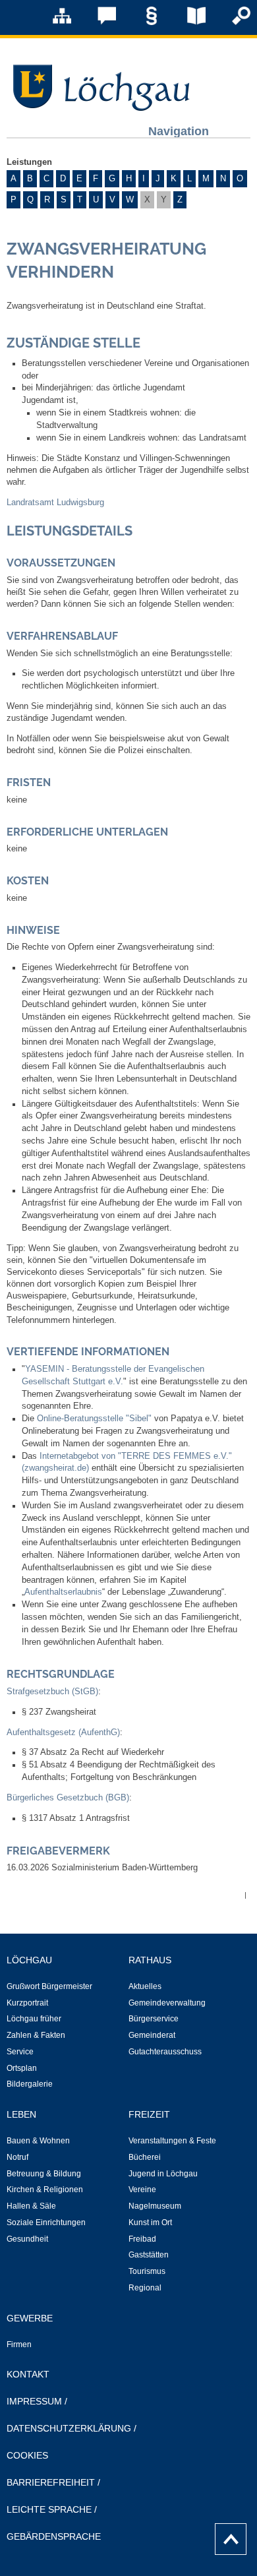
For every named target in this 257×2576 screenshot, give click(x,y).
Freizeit (149, 2114)
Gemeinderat (152, 2035)
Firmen (19, 2345)
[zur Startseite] (99, 107)
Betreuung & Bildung (44, 2174)
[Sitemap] (53, 22)
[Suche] (232, 22)
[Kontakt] (98, 22)
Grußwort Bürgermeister (49, 1986)
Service (20, 2052)
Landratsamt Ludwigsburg (55, 503)
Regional (145, 2288)
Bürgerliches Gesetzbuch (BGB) (68, 1798)
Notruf (17, 2157)
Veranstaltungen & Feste (172, 2141)
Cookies (27, 2455)
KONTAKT (28, 2374)
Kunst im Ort (150, 2223)
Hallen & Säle (31, 2206)
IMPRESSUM (34, 2401)
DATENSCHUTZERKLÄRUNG (69, 2428)
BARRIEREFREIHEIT (51, 2482)
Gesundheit (27, 2239)
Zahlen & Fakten (36, 2035)
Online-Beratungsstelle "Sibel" (94, 1419)
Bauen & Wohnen (38, 2141)
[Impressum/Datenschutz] (142, 22)
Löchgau (29, 1960)
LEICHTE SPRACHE (49, 2509)
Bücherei (145, 2157)
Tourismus (147, 2271)
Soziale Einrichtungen (46, 2223)
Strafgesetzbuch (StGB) (52, 1692)
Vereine (142, 2190)
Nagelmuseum (155, 2206)
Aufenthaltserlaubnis (63, 1592)
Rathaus (150, 1960)
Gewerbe (30, 2318)
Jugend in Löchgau (163, 2174)
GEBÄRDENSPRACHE (54, 2536)
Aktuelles (145, 1986)
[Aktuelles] (187, 22)
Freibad (142, 2239)
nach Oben (227, 2536)
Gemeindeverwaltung (167, 2003)
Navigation (179, 131)
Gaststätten (149, 2255)
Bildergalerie (30, 2084)
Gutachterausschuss (165, 2052)
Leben (21, 2114)
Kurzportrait (27, 2003)
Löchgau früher (34, 2019)
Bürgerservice (154, 2019)
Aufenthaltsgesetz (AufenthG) (63, 1733)
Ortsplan (22, 2068)
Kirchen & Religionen (45, 2190)
